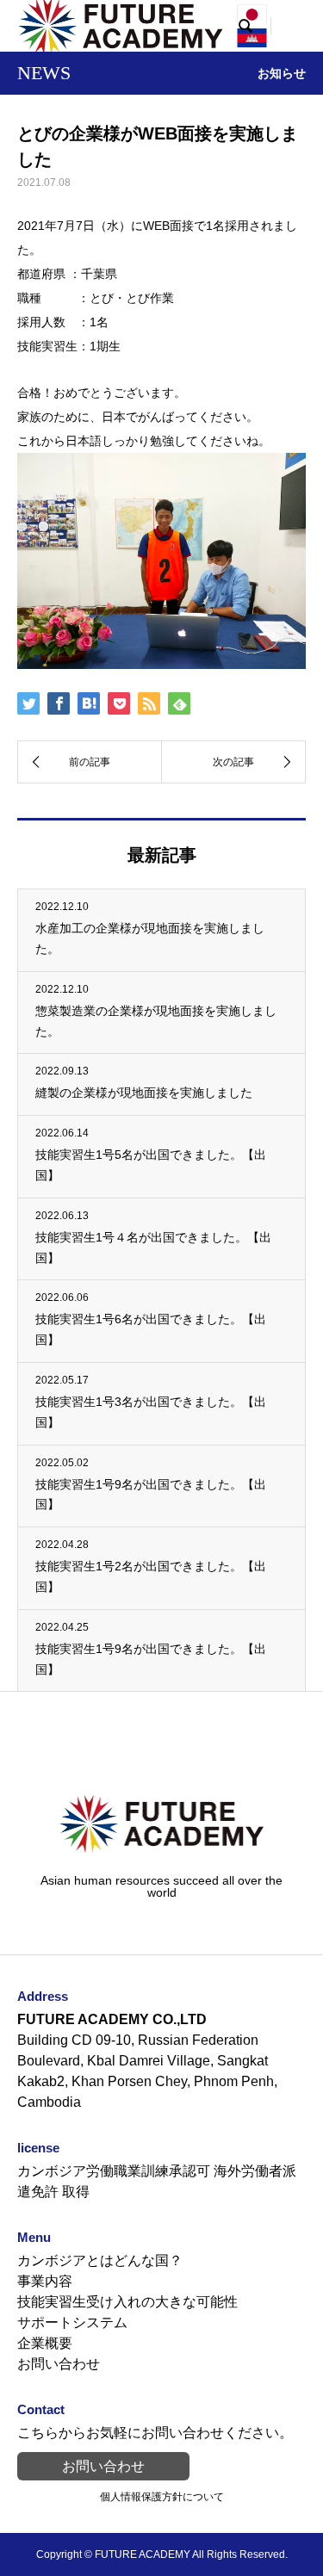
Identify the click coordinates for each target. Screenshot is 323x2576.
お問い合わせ (59, 2364)
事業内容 (45, 2281)
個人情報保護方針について (162, 2497)
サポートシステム (72, 2322)
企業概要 (45, 2343)
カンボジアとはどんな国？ (100, 2260)
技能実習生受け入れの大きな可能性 (127, 2302)
